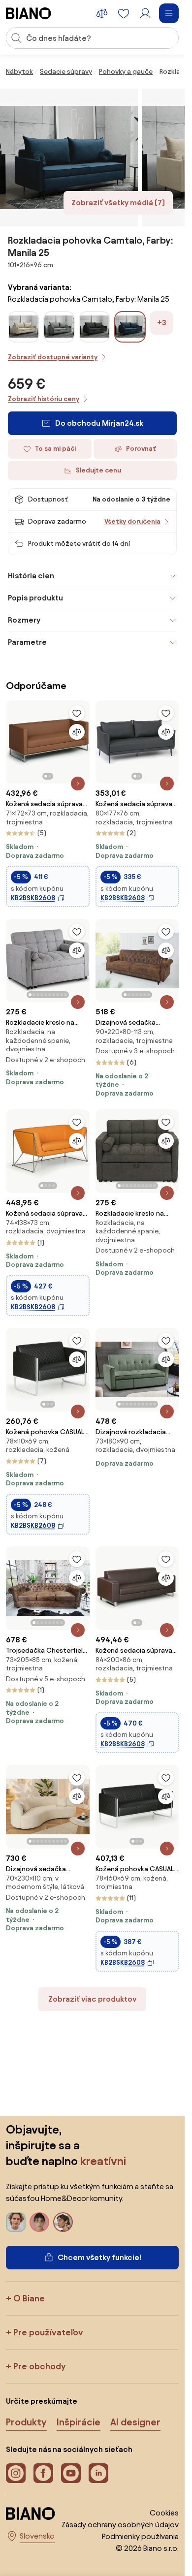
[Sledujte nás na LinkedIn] (98, 2473)
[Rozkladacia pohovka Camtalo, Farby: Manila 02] (24, 339)
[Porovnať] (77, 732)
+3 (162, 323)
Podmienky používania (140, 2536)
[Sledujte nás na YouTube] (71, 2473)
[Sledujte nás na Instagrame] (16, 2473)
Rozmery (24, 620)
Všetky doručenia (132, 521)
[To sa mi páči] (77, 713)
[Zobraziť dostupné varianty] (130, 327)
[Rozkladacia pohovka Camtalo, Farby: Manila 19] (95, 339)
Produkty (26, 2422)
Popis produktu (35, 598)
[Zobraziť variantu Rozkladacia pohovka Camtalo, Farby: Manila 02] (24, 327)
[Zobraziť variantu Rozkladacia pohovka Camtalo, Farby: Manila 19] (95, 327)
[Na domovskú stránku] (29, 13)
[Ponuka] (169, 13)
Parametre (27, 642)
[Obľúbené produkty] (124, 13)
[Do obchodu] (69, 157)
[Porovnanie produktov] (102, 13)
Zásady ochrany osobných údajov (120, 2525)
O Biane (29, 2298)
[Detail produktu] (78, 784)
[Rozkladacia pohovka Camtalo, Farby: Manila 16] (59, 339)
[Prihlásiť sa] (145, 13)
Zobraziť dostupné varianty (53, 357)
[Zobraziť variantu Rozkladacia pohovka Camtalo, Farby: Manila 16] (59, 327)
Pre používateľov (48, 2332)
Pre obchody (39, 2366)
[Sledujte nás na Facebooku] (43, 2473)
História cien (31, 576)
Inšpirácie (79, 2422)
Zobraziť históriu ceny (44, 399)
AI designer (135, 2422)
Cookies (164, 2513)
